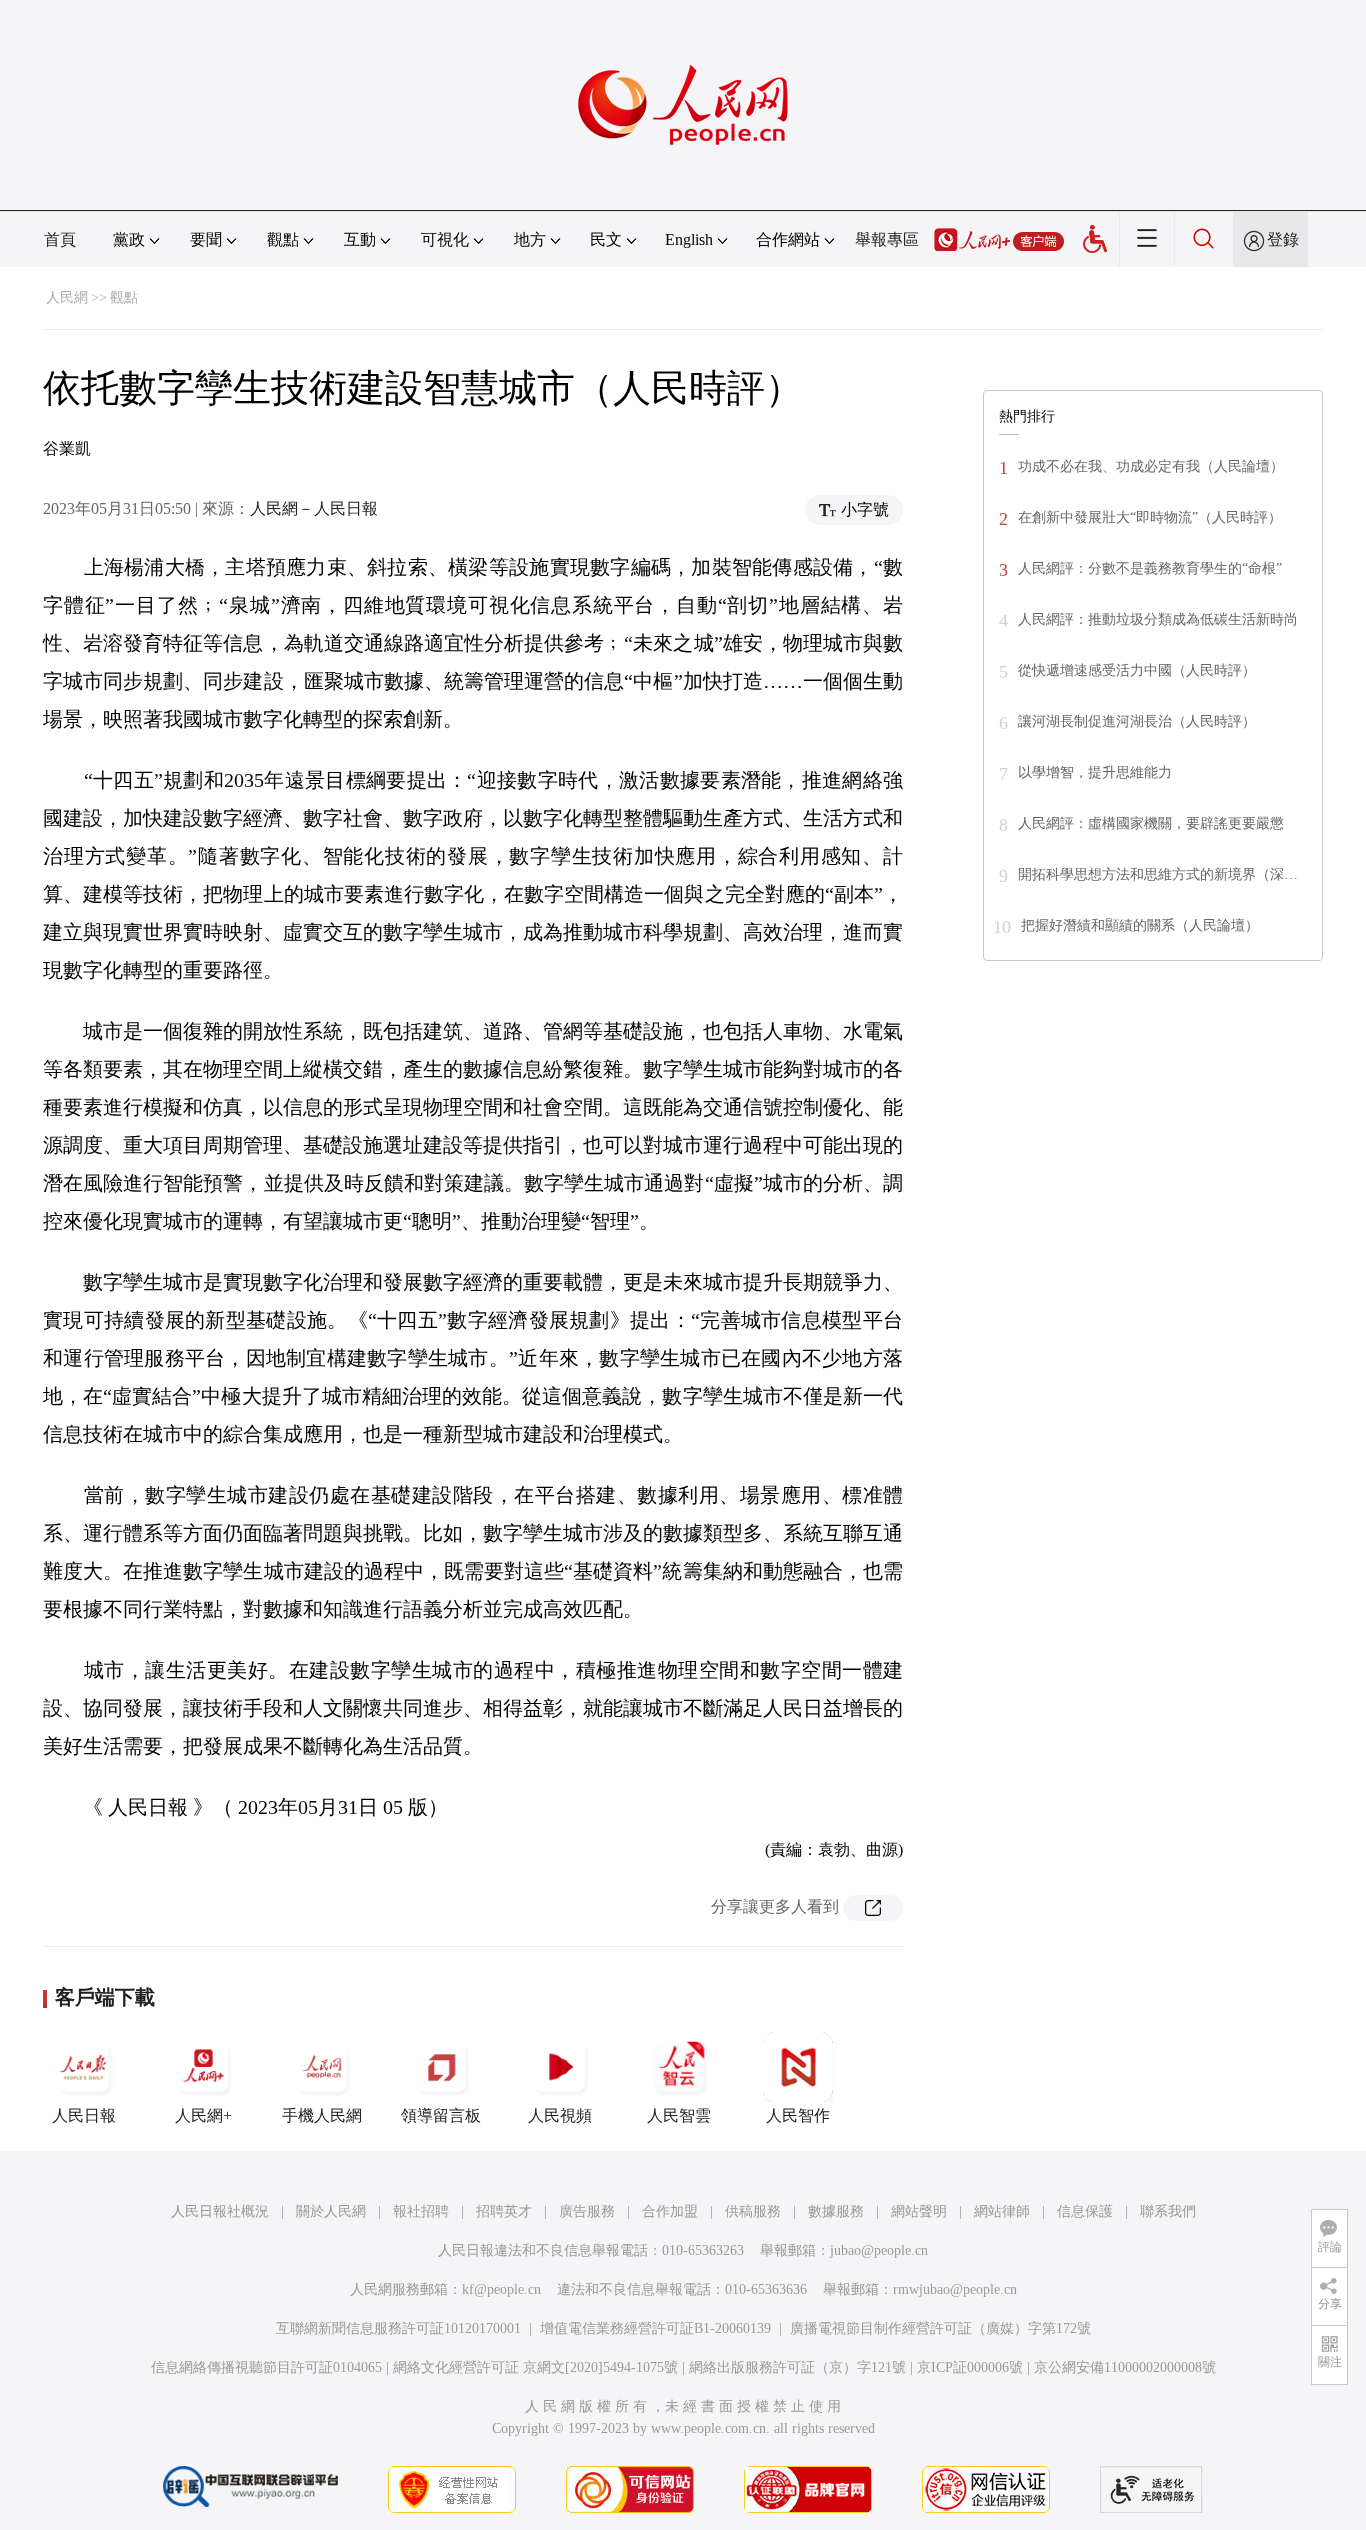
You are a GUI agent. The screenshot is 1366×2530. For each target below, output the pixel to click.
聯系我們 (1168, 2211)
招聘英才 (504, 2211)
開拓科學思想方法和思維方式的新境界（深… (1158, 874)
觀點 (124, 297)
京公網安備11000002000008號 (1125, 2367)
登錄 (1283, 239)
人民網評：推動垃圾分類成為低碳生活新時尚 (1158, 619)
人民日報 (84, 2115)
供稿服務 (753, 2211)
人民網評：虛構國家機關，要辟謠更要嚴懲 (1151, 823)
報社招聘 (421, 2211)
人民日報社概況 (220, 2211)
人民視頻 (560, 2115)
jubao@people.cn (879, 2250)
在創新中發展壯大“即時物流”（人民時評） (1150, 517)
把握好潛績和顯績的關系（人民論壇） (1140, 925)
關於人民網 (331, 2211)
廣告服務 (587, 2211)
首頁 (60, 239)
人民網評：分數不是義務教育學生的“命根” (1150, 568)
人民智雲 (679, 2115)
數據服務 (836, 2211)
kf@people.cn (501, 2289)
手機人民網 (322, 2115)
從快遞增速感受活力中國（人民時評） (1137, 670)
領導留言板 (441, 2115)
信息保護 (1085, 2211)
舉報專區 (887, 239)
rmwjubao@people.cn (955, 2289)
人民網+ (203, 2115)
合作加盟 (670, 2211)
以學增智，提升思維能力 (1095, 772)
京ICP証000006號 (970, 2367)
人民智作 (798, 2115)
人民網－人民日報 (314, 508)
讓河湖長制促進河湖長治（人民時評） (1137, 721)
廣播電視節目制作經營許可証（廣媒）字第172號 (940, 2328)
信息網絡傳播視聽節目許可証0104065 (266, 2367)
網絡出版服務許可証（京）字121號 (797, 2367)
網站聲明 (919, 2211)
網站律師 (1002, 2211)
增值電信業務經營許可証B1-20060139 (655, 2328)
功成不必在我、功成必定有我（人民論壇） (1151, 466)
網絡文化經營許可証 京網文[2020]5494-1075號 (535, 2367)
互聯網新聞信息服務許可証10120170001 (398, 2328)
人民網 (67, 297)
